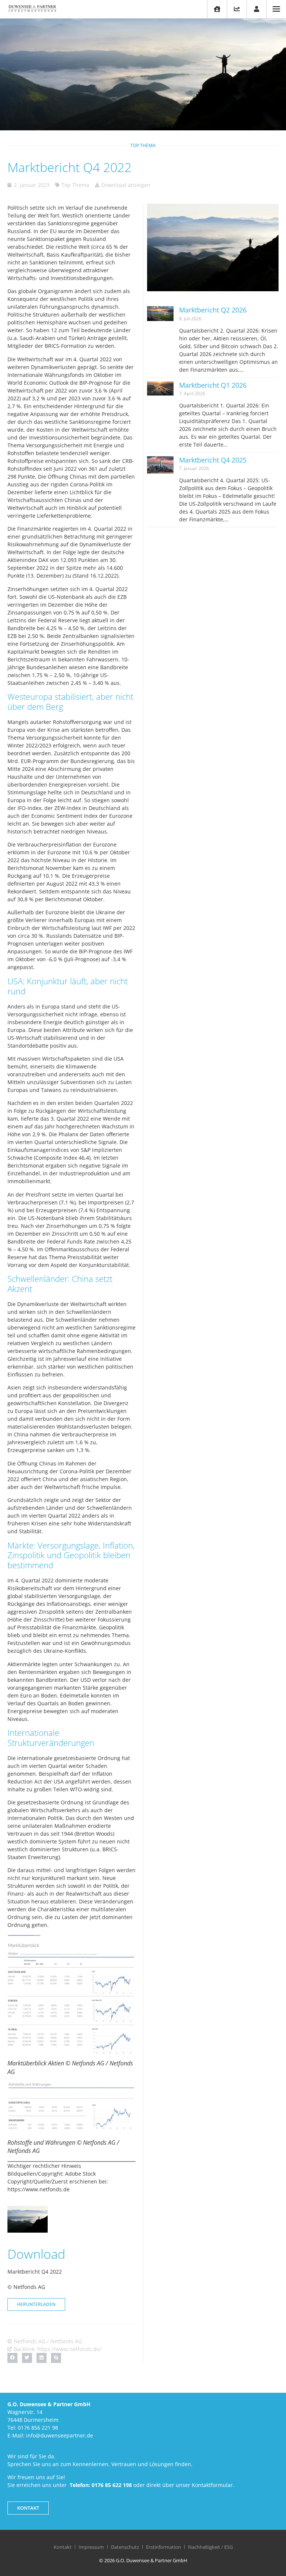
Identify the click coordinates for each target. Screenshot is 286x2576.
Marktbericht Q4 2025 (213, 460)
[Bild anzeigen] (71, 1995)
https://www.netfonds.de (39, 2189)
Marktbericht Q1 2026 (213, 385)
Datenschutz (125, 2547)
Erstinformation (163, 2547)
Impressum (91, 2547)
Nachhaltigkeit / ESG (210, 2547)
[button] (12, 2358)
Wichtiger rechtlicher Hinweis (44, 2166)
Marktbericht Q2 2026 (213, 310)
